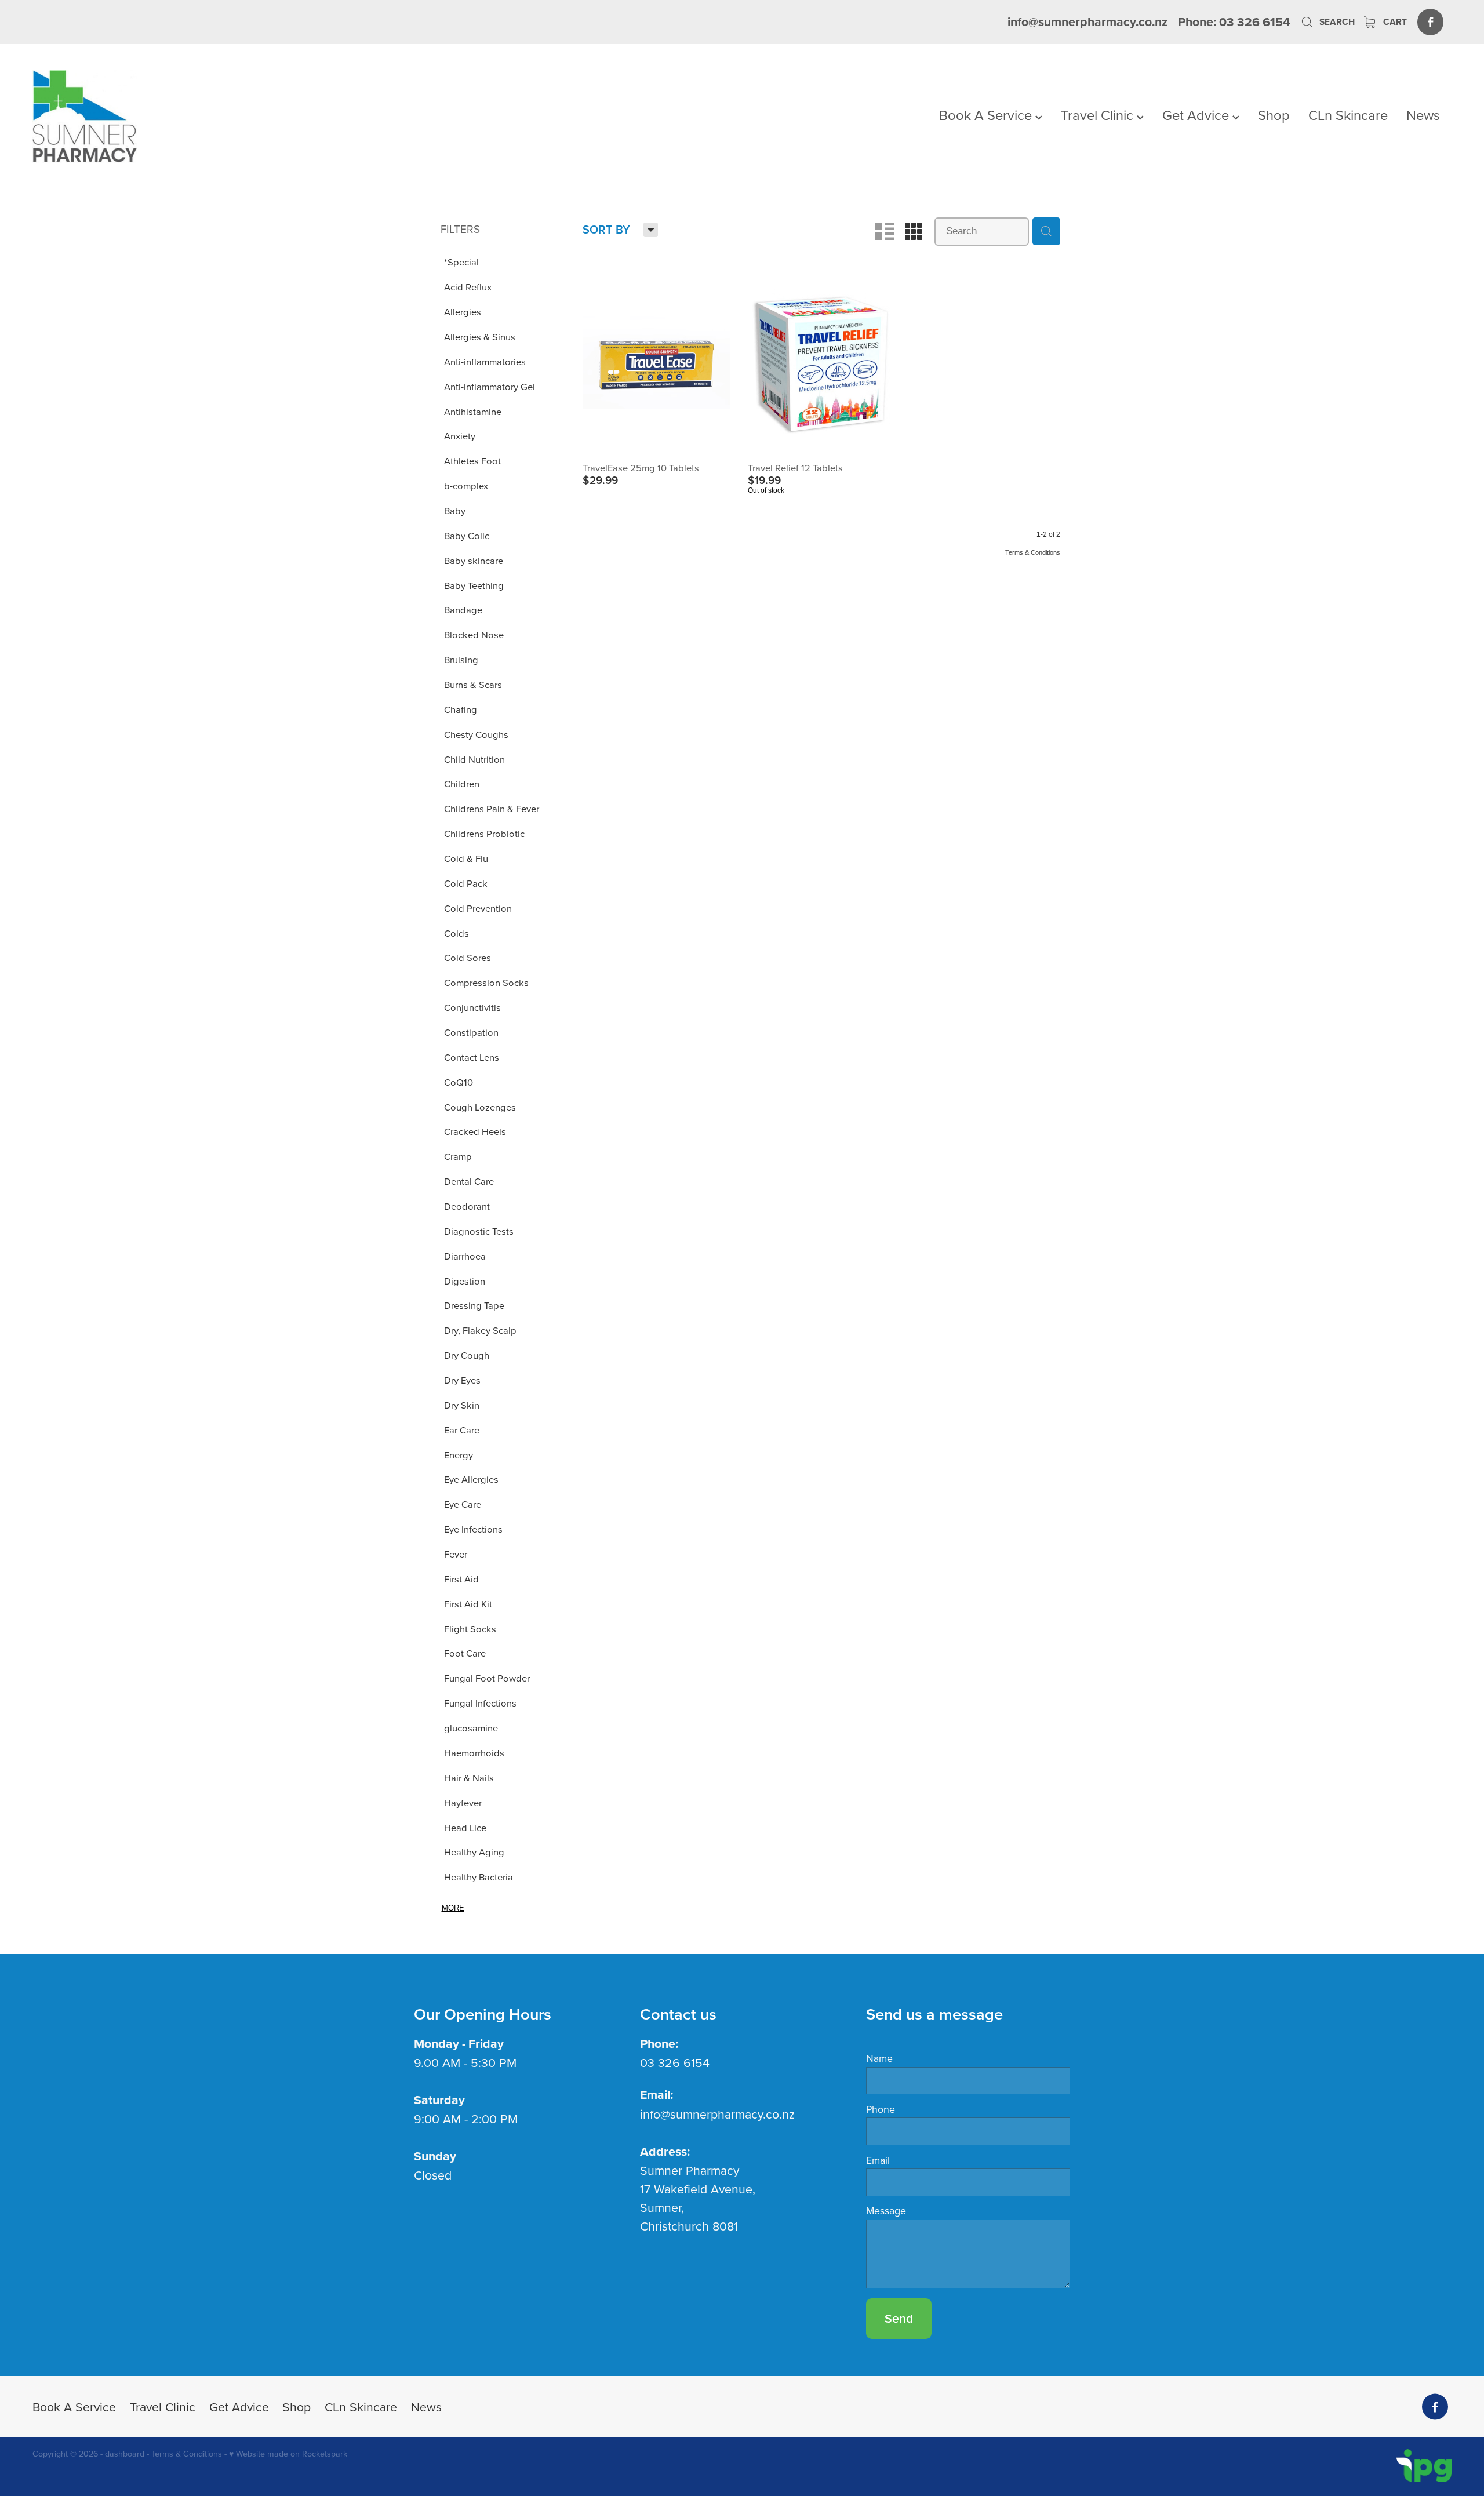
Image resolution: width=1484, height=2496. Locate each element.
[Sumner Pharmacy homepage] (174, 117)
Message (886, 2211)
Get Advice (1197, 115)
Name (879, 2058)
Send (899, 2318)
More (453, 1908)
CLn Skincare (1348, 115)
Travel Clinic (1099, 115)
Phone (881, 2109)
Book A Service (987, 115)
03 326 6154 (675, 2062)
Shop (1274, 115)
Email (878, 2160)
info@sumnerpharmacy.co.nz (1087, 22)
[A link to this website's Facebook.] (1430, 22)
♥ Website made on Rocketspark (288, 2454)
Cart (1394, 22)
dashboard (125, 2454)
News (1423, 115)
